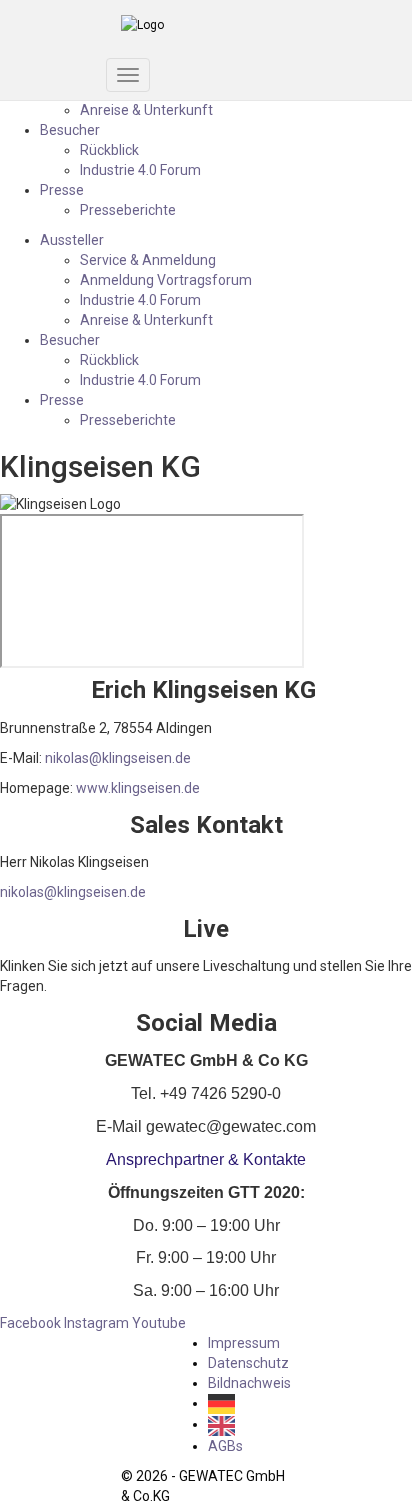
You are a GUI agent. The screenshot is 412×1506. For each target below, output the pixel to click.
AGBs (225, 1446)
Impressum (244, 1343)
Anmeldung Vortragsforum (166, 280)
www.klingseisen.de (138, 788)
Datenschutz (248, 1363)
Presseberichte (128, 210)
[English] (226, 1424)
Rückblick (109, 150)
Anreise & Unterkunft (146, 110)
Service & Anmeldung (148, 260)
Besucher (70, 130)
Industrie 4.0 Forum (140, 170)
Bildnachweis (249, 1383)
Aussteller (72, 240)
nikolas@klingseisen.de (118, 758)
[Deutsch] (226, 1403)
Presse (62, 190)
